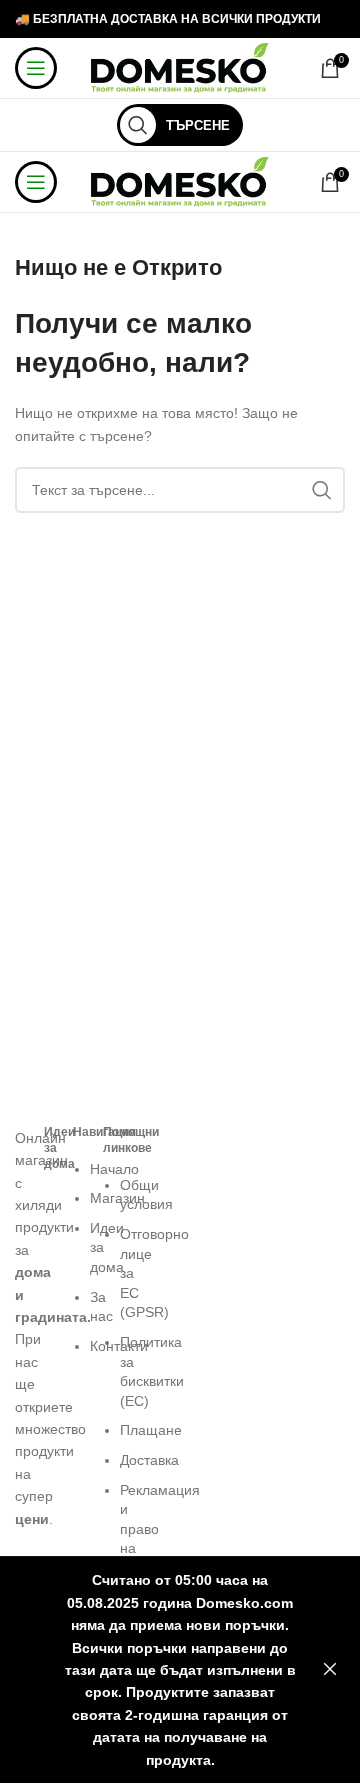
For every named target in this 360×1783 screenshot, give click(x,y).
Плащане (151, 1430)
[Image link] (19, 1116)
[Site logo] (180, 67)
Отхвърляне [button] (330, 1670)
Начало (114, 1169)
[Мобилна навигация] (36, 68)
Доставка (149, 1460)
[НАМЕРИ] (322, 490)
